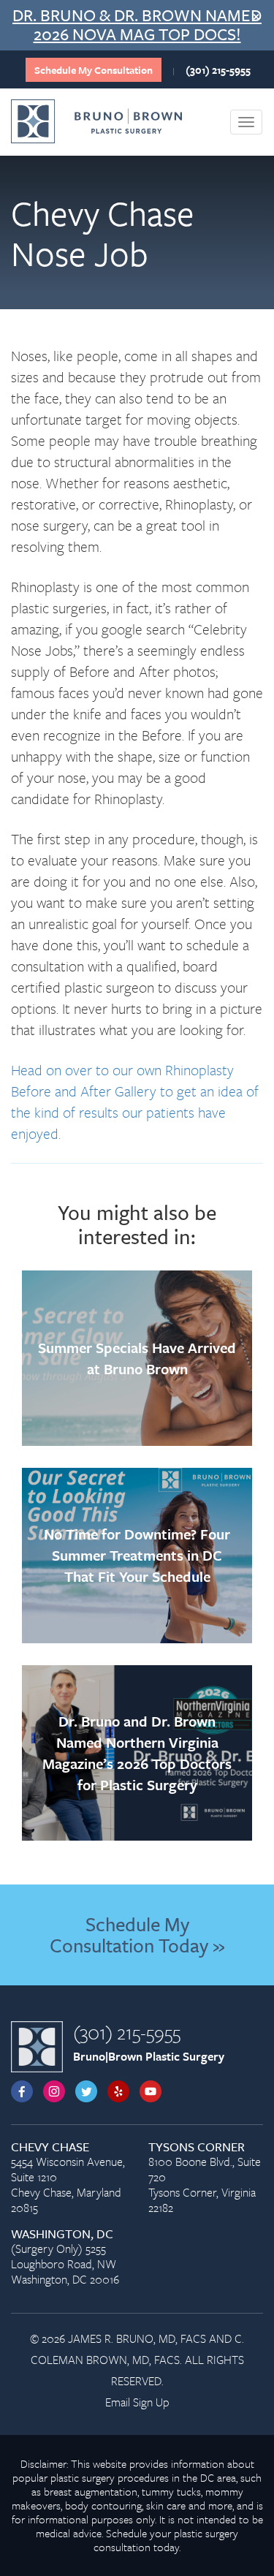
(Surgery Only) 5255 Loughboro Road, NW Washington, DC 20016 (65, 2257)
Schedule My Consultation (94, 70)
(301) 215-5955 (218, 70)
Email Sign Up (137, 2402)
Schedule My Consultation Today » (137, 1935)
